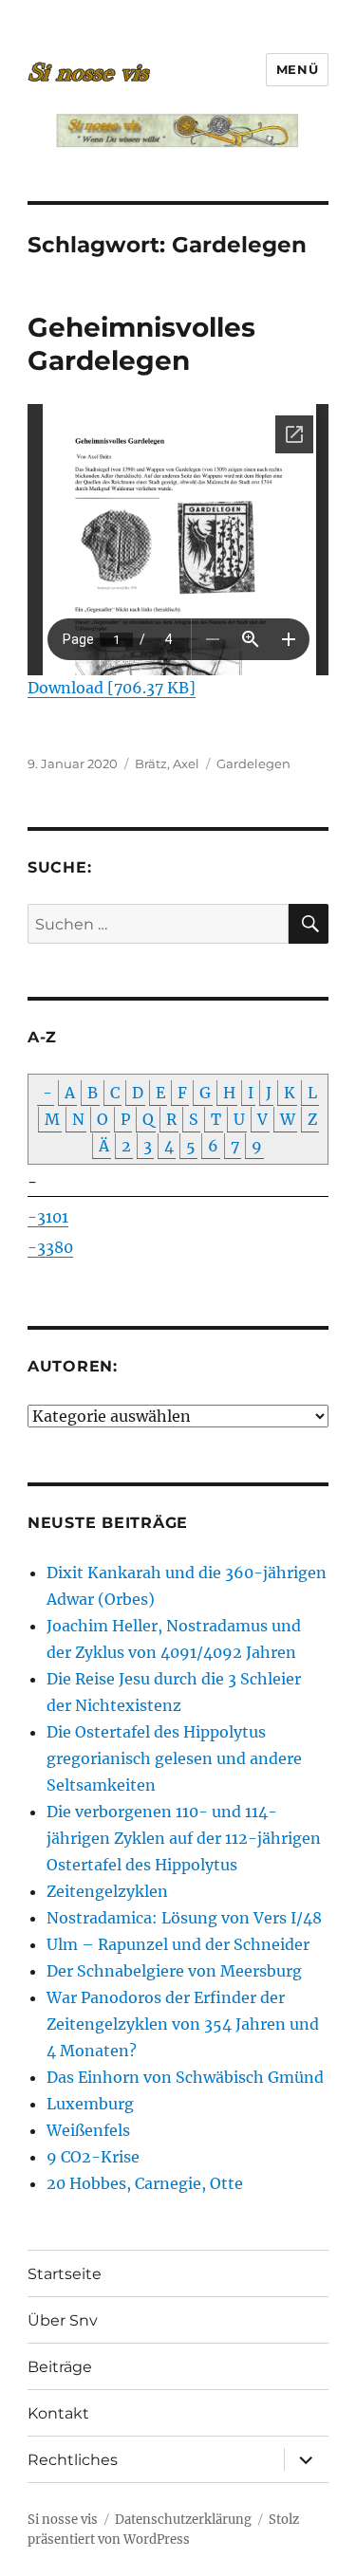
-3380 (50, 1247)
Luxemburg (90, 2104)
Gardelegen (253, 764)
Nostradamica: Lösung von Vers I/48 (184, 1918)
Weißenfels (88, 2130)
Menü (297, 69)
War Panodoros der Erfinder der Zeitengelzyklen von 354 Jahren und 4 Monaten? (183, 2024)
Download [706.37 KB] (112, 688)
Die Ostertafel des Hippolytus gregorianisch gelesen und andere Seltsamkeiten (174, 1758)
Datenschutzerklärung (183, 2520)
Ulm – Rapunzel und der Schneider (178, 1944)
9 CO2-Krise (93, 2157)
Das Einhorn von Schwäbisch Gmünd (185, 2077)
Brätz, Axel (167, 764)
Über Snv (63, 2320)
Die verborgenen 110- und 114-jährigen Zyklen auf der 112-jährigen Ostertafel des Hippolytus (184, 1838)
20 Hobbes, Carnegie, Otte (145, 2183)
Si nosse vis (63, 2520)
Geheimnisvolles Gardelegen (141, 344)
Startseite (65, 2274)
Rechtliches (73, 2460)
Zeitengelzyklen (107, 1891)
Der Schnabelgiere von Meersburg (174, 1971)
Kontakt (58, 2413)
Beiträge (60, 2367)
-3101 (48, 1217)
